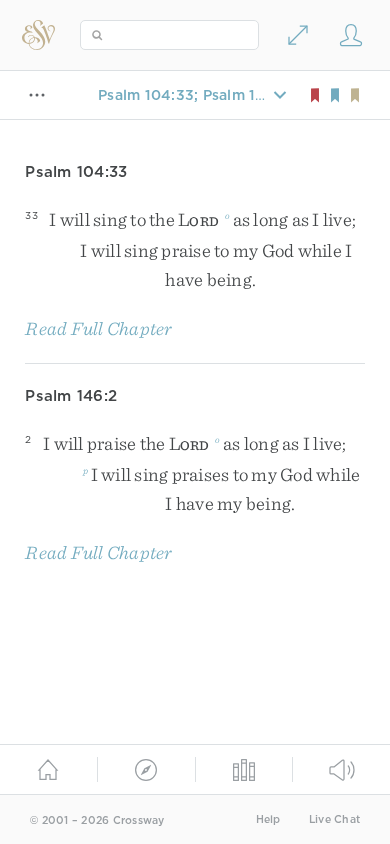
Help (268, 819)
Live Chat (334, 819)
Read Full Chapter (98, 328)
